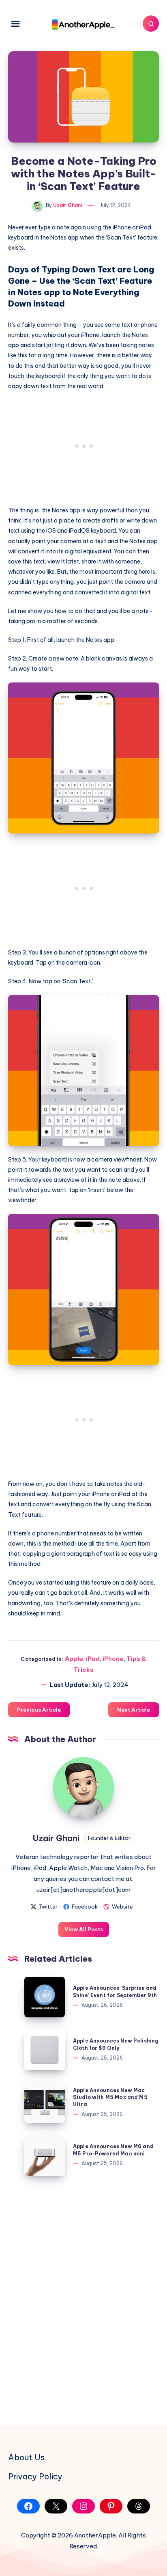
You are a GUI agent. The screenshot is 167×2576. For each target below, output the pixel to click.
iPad (93, 1659)
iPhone (113, 1659)
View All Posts (84, 1929)
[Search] (151, 24)
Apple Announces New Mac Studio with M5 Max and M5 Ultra (110, 2097)
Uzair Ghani (56, 1838)
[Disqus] (83, 2300)
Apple (74, 1659)
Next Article (134, 1710)
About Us (26, 2457)
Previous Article (39, 1710)
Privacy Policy (35, 2476)
